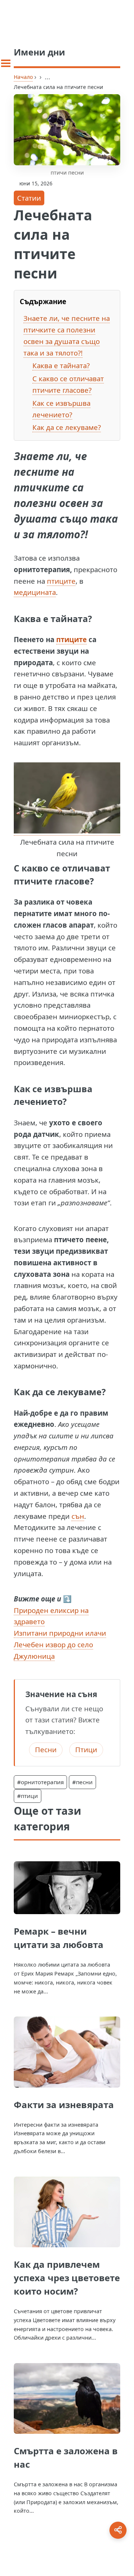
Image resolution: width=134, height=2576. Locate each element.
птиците (61, 581)
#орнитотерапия (40, 1782)
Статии (29, 198)
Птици (86, 1749)
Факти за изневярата (64, 2105)
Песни (46, 1749)
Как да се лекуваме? (67, 427)
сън (78, 1516)
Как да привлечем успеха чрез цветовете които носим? (67, 2278)
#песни (82, 1782)
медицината (35, 592)
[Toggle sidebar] (6, 63)
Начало (23, 77)
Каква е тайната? (61, 365)
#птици (28, 1796)
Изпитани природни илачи (60, 1633)
